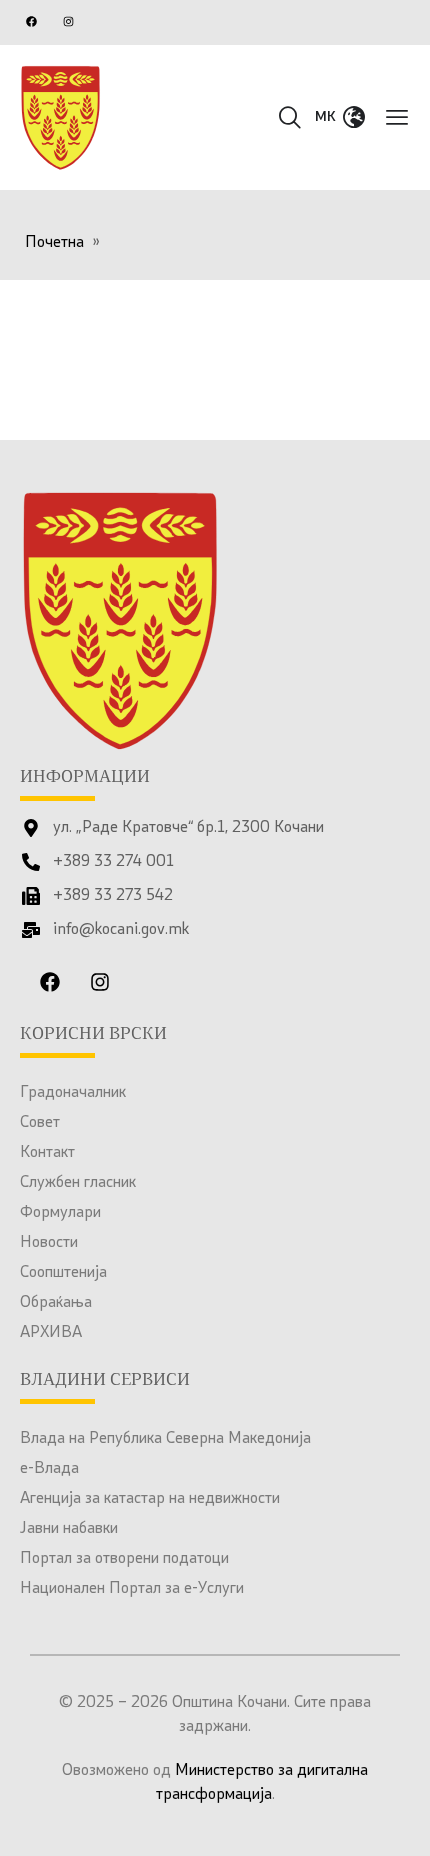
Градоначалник (73, 1093)
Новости (49, 1243)
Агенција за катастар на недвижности (150, 1499)
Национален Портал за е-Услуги (132, 1589)
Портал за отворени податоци (124, 1559)
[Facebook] (31, 21)
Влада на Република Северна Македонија (165, 1439)
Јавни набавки (69, 1529)
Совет (40, 1123)
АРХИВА (51, 1333)
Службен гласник (78, 1183)
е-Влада (49, 1469)
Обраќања (56, 1303)
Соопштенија (63, 1273)
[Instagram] (68, 21)
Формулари (60, 1213)
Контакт (47, 1153)
